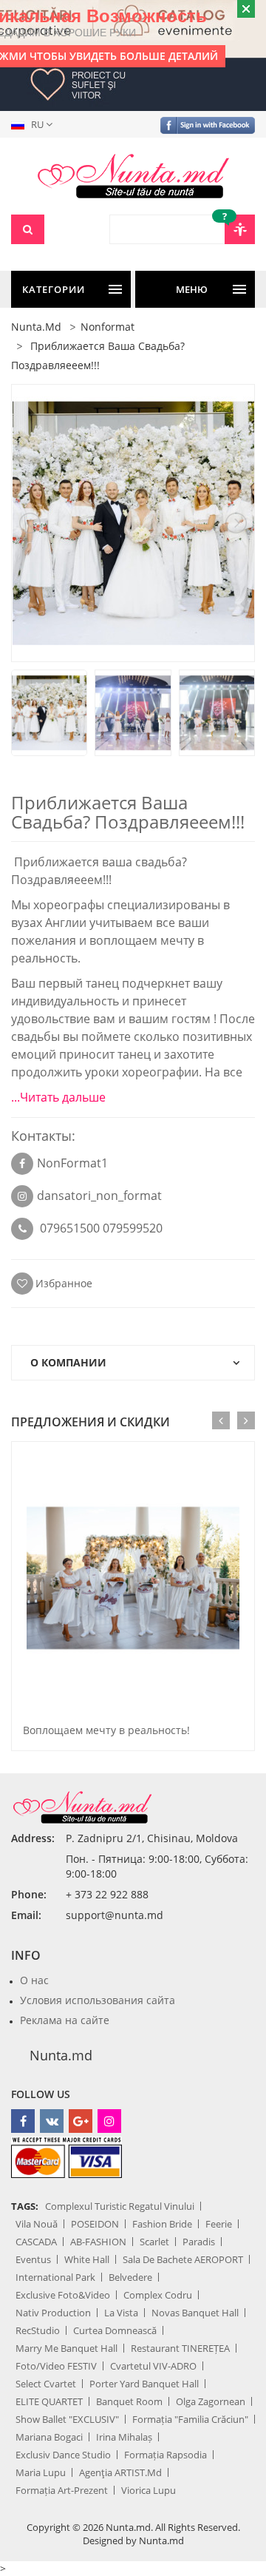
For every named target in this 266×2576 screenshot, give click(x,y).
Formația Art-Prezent (62, 2490)
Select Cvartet (46, 2384)
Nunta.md (61, 2055)
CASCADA (36, 2242)
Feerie (219, 2224)
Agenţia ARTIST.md (120, 2472)
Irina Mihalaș (124, 2437)
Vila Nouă (37, 2224)
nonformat (108, 327)
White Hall (87, 2259)
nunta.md (36, 327)
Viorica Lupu (149, 2490)
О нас (34, 1980)
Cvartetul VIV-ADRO (153, 2366)
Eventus (33, 2259)
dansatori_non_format (99, 1196)
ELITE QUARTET (49, 2401)
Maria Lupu (41, 2472)
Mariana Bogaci (49, 2437)
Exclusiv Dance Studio (63, 2455)
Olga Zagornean (211, 2401)
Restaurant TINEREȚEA (180, 2348)
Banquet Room (129, 2401)
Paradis (199, 2242)
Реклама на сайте (65, 2020)
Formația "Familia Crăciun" (190, 2419)
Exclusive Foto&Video (63, 2295)
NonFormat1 (72, 1163)
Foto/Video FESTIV (56, 2366)
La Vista (121, 2313)
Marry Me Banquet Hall (66, 2348)
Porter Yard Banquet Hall (144, 2384)
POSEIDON (95, 2224)
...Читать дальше (58, 1097)
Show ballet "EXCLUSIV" (67, 2419)
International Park (55, 2277)
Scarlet (154, 2242)
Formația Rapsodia (166, 2455)
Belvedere (130, 2277)
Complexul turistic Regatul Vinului (120, 2206)
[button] (35, 124)
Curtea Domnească (115, 2330)
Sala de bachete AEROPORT (183, 2259)
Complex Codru (158, 2295)
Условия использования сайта (98, 2000)
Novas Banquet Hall (195, 2313)
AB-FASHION (98, 2242)
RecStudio (38, 2330)
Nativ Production (53, 2313)
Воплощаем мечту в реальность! (106, 1730)
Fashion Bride (162, 2224)
